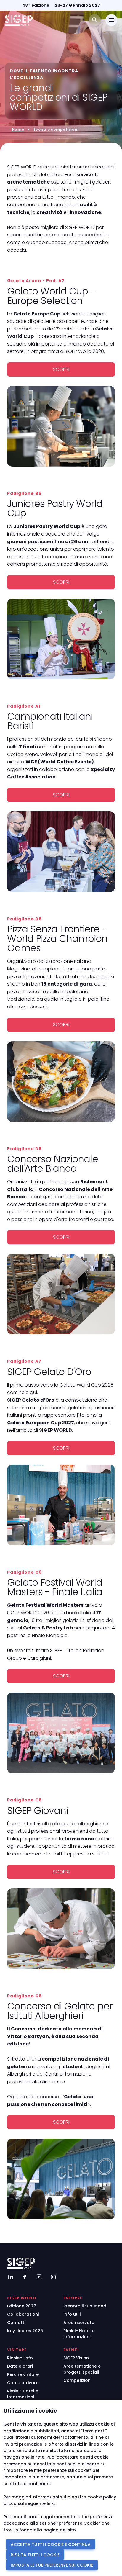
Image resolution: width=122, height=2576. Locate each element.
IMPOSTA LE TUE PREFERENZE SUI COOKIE (52, 2565)
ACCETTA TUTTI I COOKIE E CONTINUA (51, 2544)
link (50, 2503)
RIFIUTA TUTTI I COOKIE (35, 2555)
